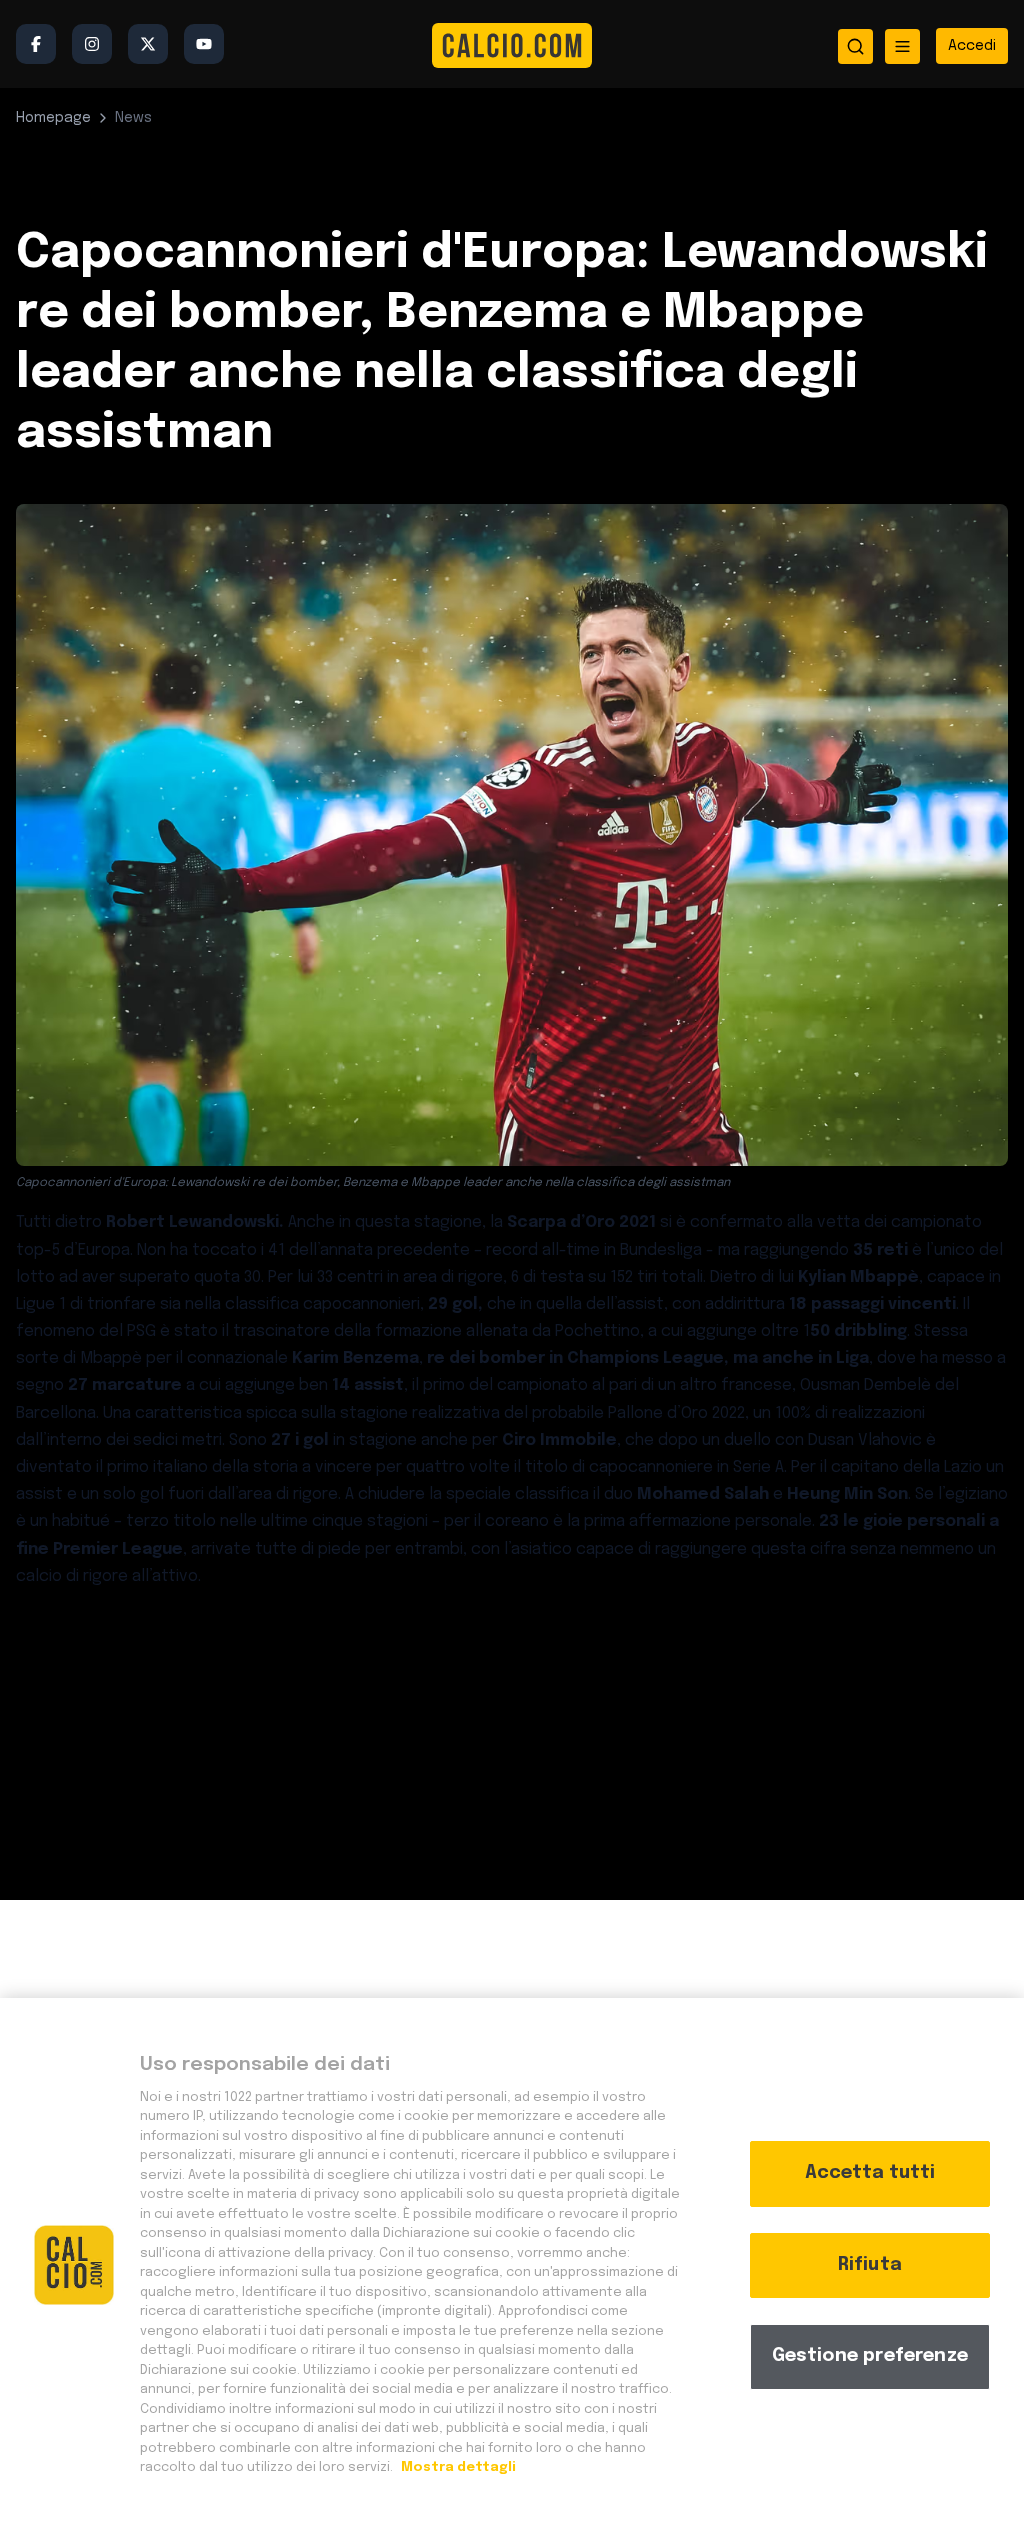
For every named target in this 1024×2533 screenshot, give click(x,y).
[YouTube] (204, 44)
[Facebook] (36, 44)
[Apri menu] (902, 46)
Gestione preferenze (870, 2356)
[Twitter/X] (148, 44)
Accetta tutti (870, 2173)
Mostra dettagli (457, 2467)
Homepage (53, 118)
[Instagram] (92, 44)
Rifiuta (870, 2265)
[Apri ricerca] (855, 46)
